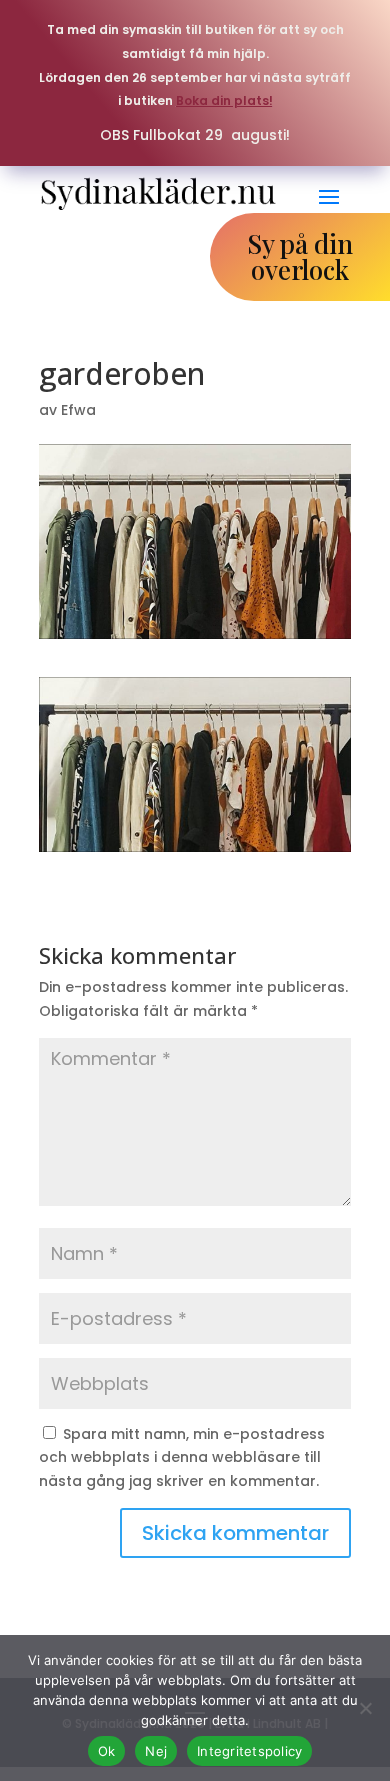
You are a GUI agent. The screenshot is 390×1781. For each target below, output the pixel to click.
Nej (156, 1751)
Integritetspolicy (249, 1751)
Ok (107, 1751)
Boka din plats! (224, 100)
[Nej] (365, 1708)
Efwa (78, 410)
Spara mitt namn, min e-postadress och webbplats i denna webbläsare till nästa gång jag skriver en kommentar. (182, 1458)
